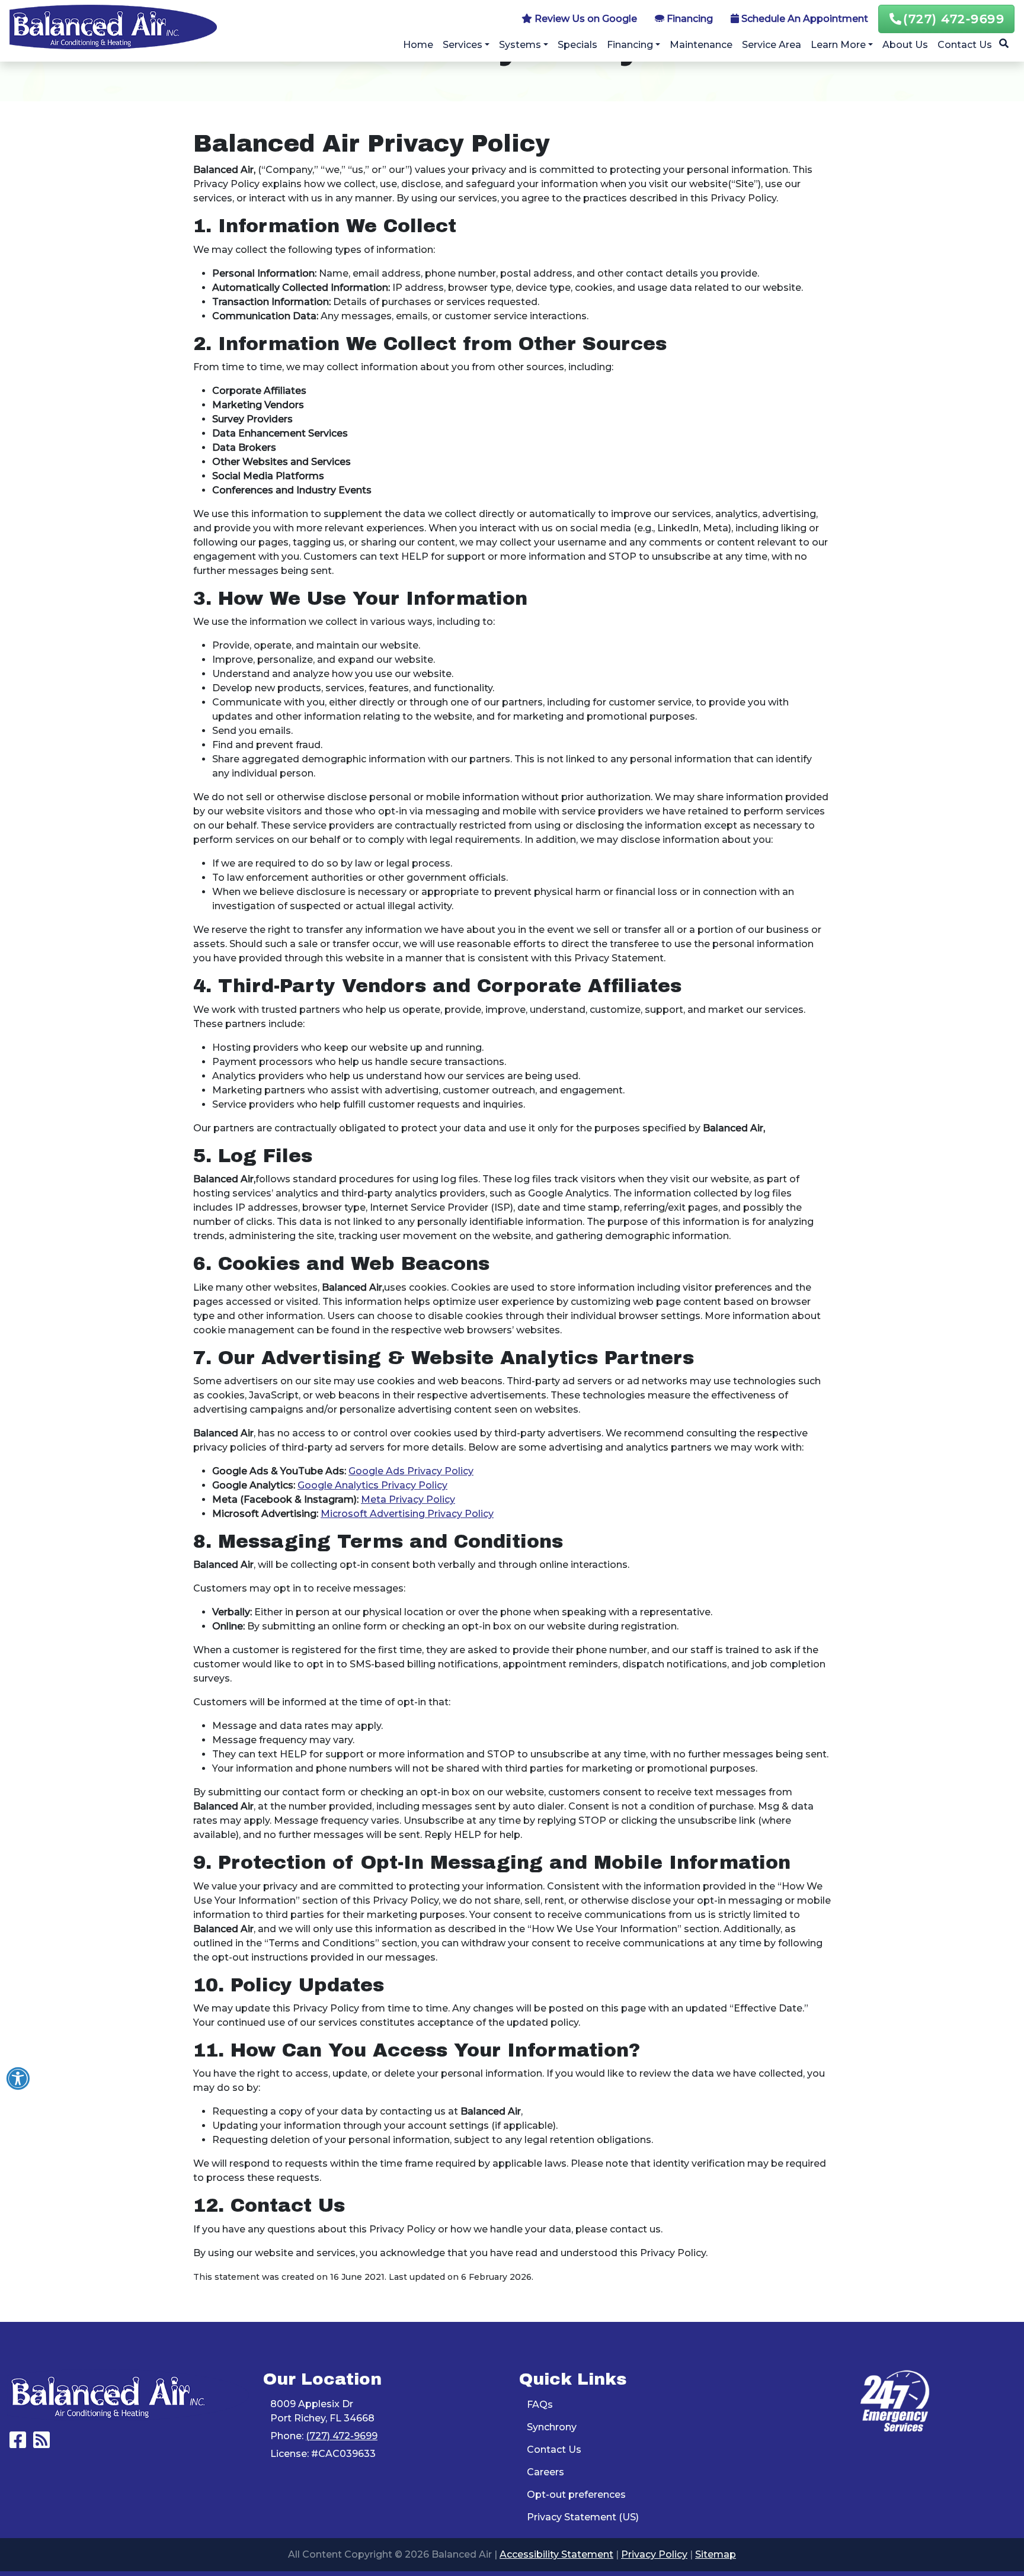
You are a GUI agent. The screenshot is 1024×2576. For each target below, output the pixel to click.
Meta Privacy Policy (408, 1499)
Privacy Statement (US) (583, 2517)
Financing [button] (689, 19)
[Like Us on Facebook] (18, 2444)
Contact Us (965, 45)
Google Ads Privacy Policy (411, 1471)
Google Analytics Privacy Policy (372, 1485)
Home (418, 45)
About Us (905, 45)
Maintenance (701, 45)
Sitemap (716, 2554)
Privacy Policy (654, 2554)
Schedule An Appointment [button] (804, 19)
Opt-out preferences (576, 2495)
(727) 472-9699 (954, 19)
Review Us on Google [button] (585, 19)
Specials (577, 45)
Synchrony (552, 2427)
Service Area (772, 45)
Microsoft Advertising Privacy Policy (407, 1514)
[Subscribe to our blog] (41, 2444)
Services (463, 45)
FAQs (540, 2405)
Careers (545, 2472)
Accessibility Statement (556, 2554)
